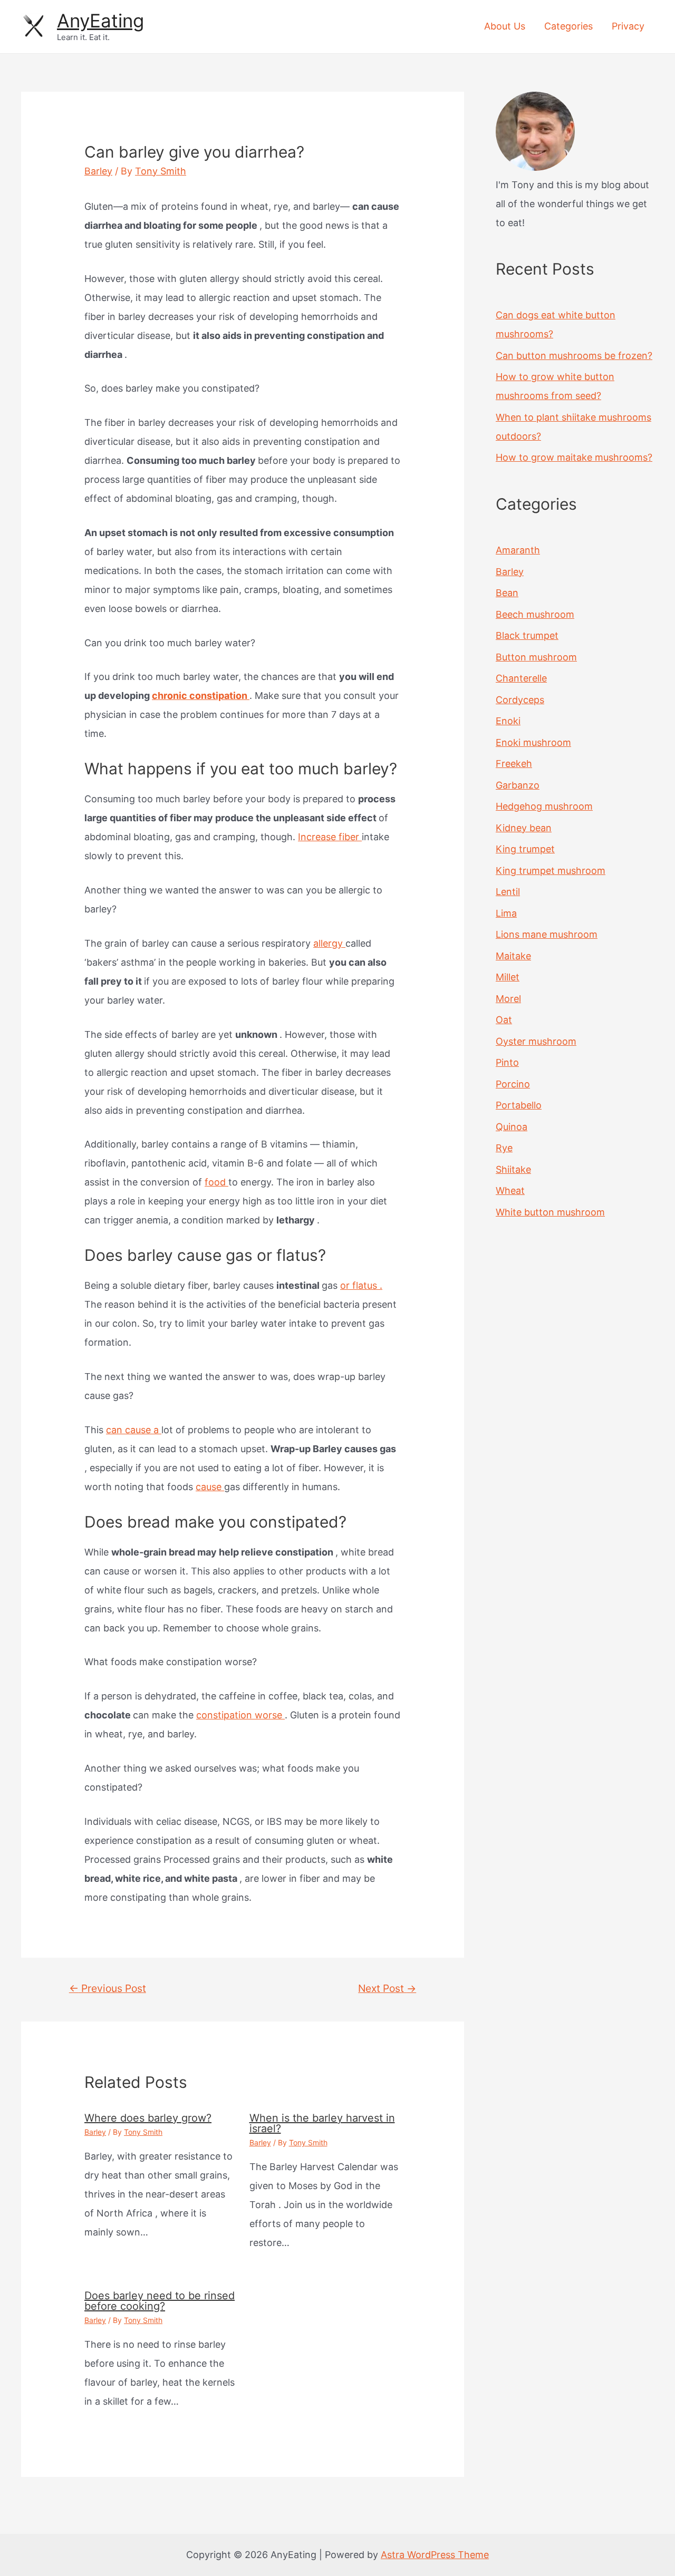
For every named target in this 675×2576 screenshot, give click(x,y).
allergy (329, 943)
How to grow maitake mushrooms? (574, 457)
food (216, 1182)
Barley (98, 171)
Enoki (508, 721)
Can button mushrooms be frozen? (574, 356)
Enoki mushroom (533, 742)
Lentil (508, 892)
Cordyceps (520, 700)
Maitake (513, 956)
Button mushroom (536, 657)
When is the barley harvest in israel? (322, 2123)
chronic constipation (201, 696)
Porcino (513, 1084)
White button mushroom (550, 1212)
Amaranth (518, 550)
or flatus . (361, 1285)
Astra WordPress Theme (435, 2555)
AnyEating (100, 21)
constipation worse (240, 1715)
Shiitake (513, 1169)
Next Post (387, 1988)
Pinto (507, 1062)
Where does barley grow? (148, 2118)
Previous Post (108, 1988)
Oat (504, 1020)
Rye (504, 1148)
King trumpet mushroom (551, 871)
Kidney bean (524, 828)
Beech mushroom (535, 614)
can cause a (134, 1430)
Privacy (628, 26)
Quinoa (512, 1127)
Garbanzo (518, 785)
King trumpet (525, 849)
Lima (506, 913)
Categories (568, 26)
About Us (505, 26)
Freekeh (514, 764)
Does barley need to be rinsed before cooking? (160, 2301)
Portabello (519, 1105)
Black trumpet (527, 635)
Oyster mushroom (536, 1041)
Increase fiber (330, 837)
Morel (508, 999)
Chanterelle (521, 678)
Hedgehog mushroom (544, 806)
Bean (507, 593)
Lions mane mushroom (547, 934)
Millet (508, 977)
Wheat (510, 1190)
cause (210, 1487)
